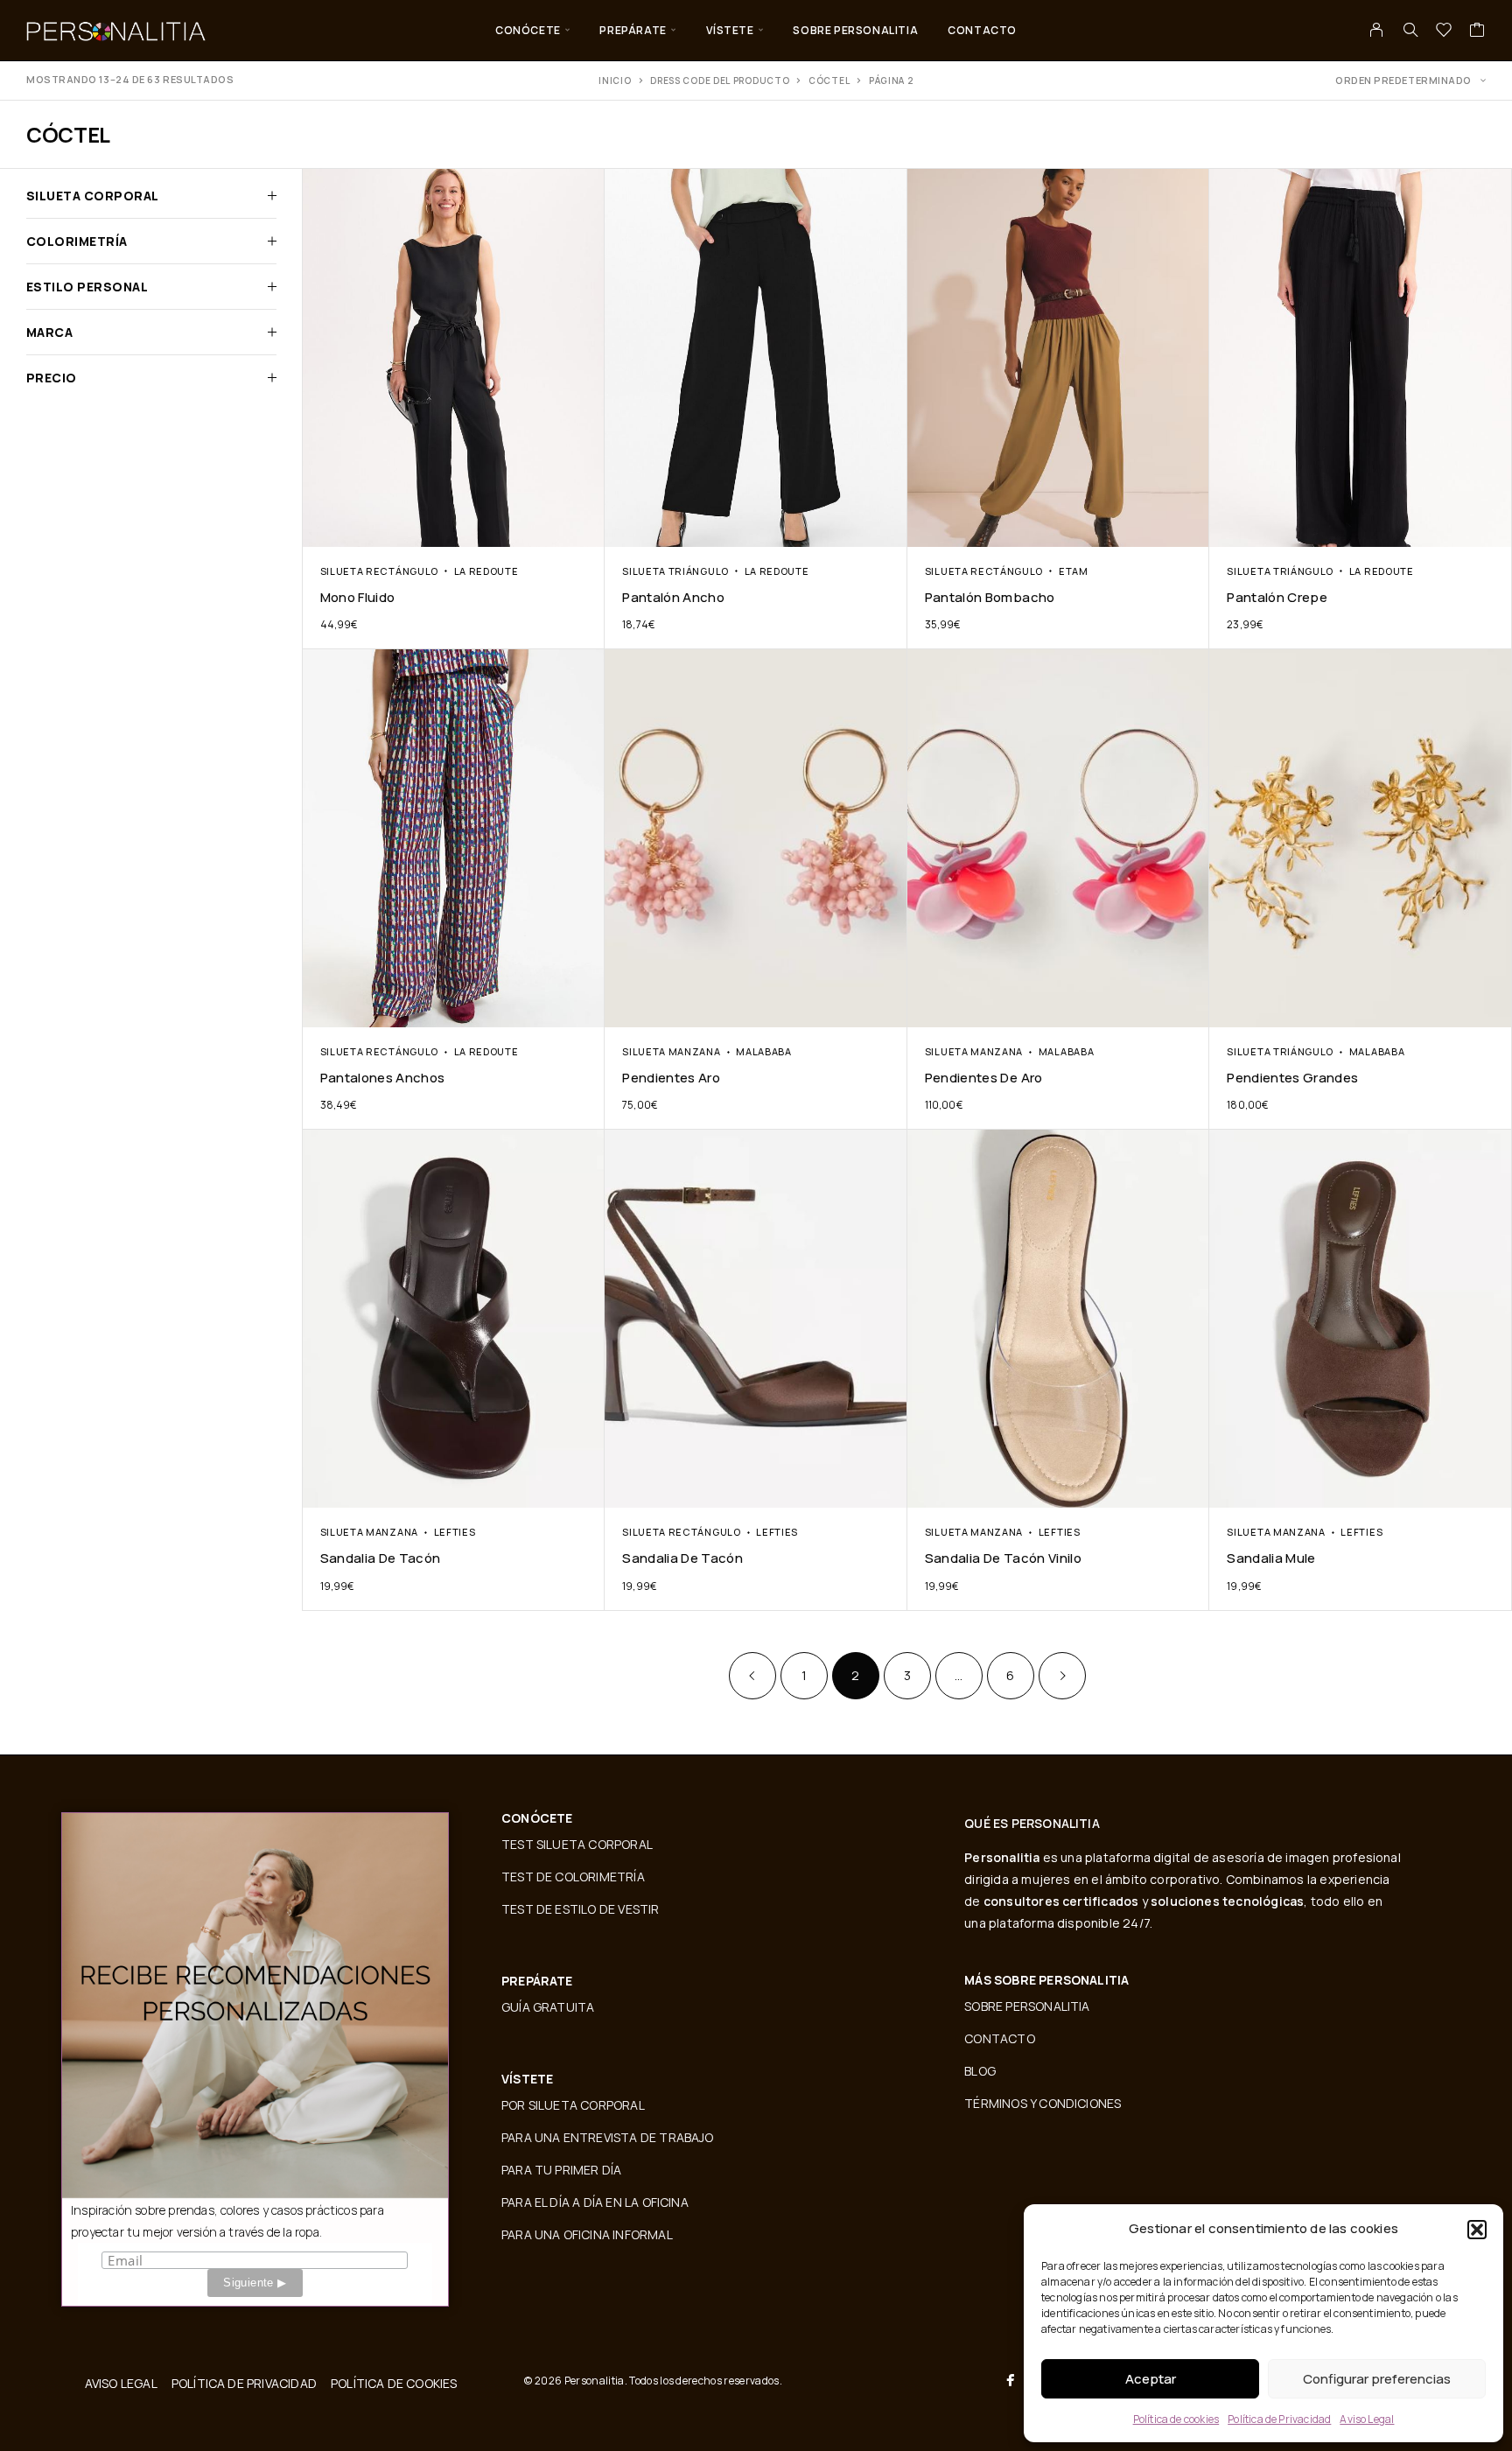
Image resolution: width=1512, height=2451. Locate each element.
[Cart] (1477, 32)
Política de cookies (1176, 2419)
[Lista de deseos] (1444, 32)
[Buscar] (1410, 30)
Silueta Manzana (671, 1051)
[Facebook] (1011, 2380)
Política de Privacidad (1279, 2419)
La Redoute (486, 571)
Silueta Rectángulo (379, 571)
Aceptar (1151, 2379)
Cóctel (829, 81)
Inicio (615, 81)
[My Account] (1377, 30)
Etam (1074, 571)
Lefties (455, 1532)
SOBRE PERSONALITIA (855, 30)
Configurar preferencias (1377, 2379)
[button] (1477, 2230)
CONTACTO (982, 30)
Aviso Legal (1367, 2419)
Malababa (764, 1051)
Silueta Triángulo (675, 571)
